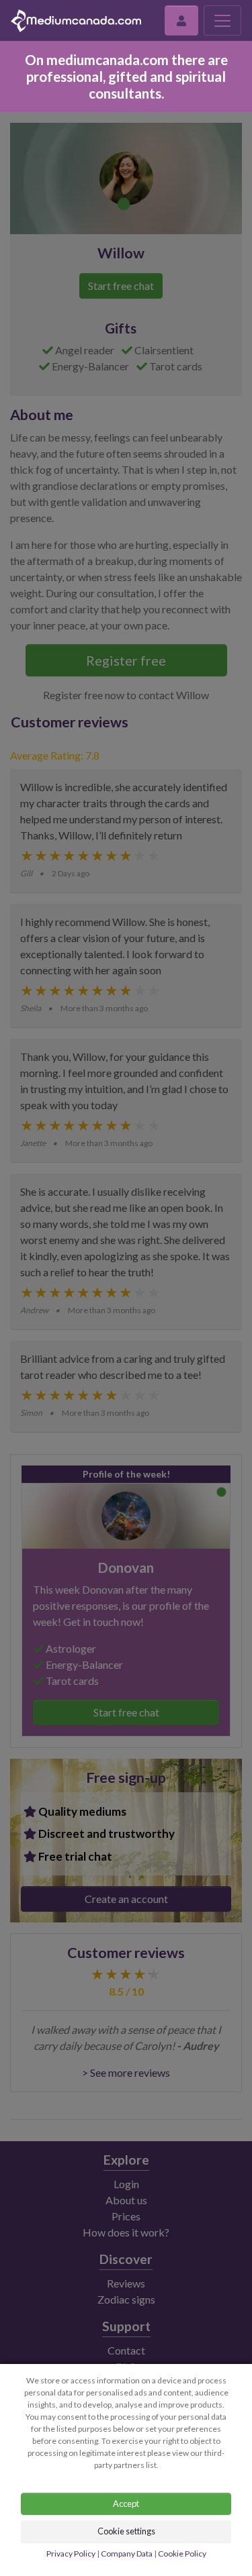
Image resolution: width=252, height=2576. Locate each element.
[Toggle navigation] (222, 20)
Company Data (127, 2554)
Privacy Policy (71, 2554)
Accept (126, 2504)
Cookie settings (126, 2531)
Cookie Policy (182, 2554)
